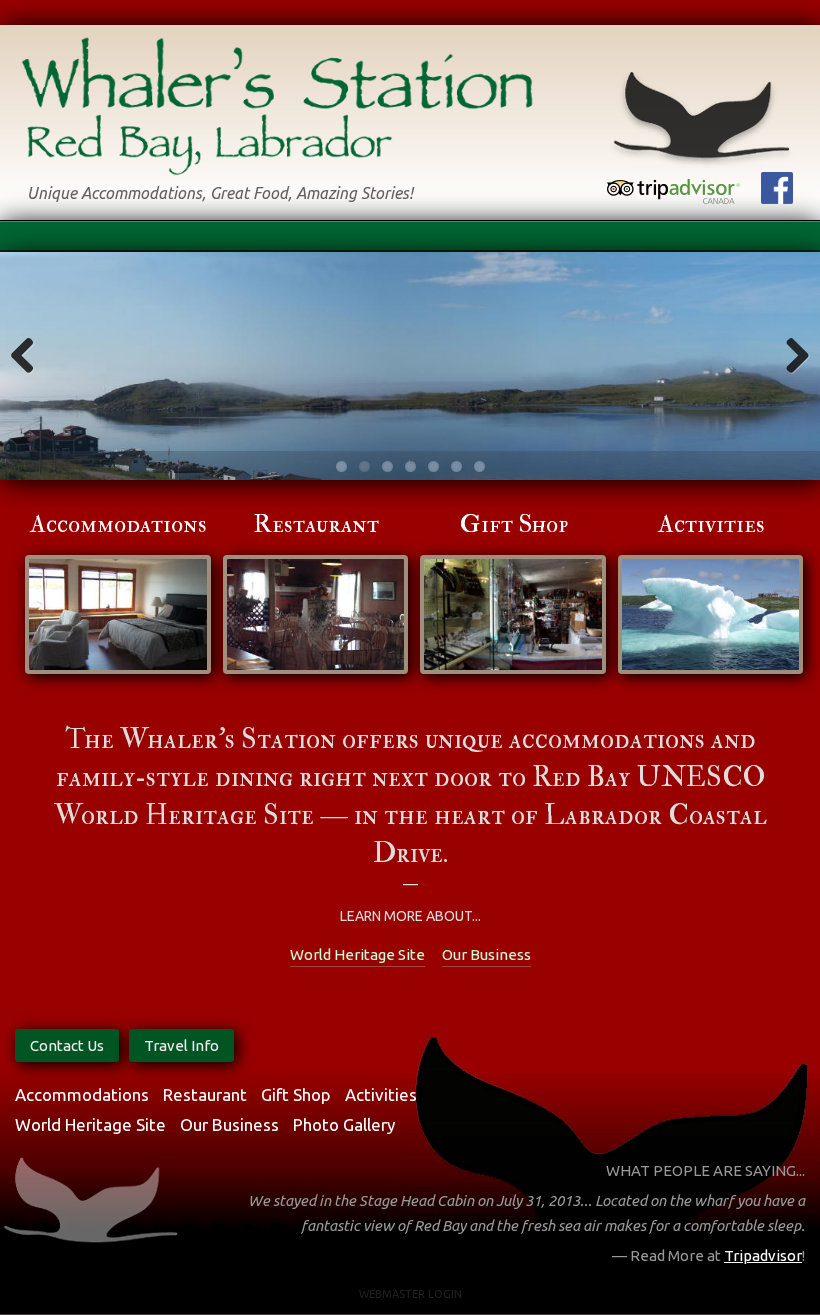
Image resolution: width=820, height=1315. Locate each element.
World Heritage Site (357, 954)
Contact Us (67, 1045)
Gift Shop (514, 524)
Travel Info (181, 1045)
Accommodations (118, 524)
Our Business (486, 954)
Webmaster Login (410, 1294)
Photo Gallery (344, 1124)
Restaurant (316, 524)
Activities (711, 524)
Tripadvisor (763, 1255)
